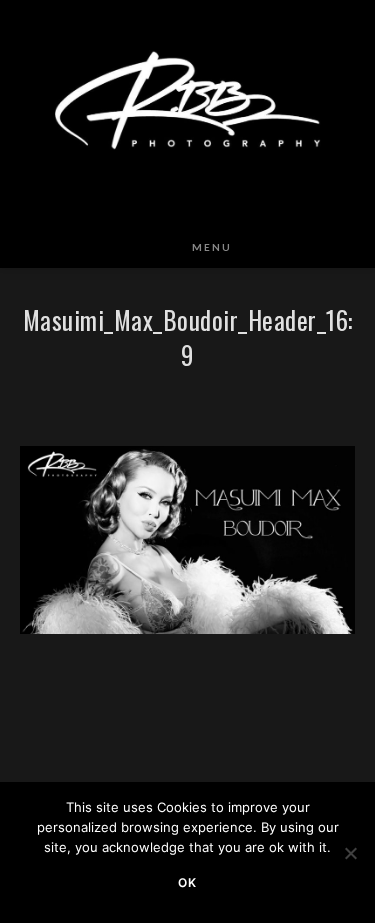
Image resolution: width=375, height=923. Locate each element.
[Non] (350, 853)
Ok (187, 882)
